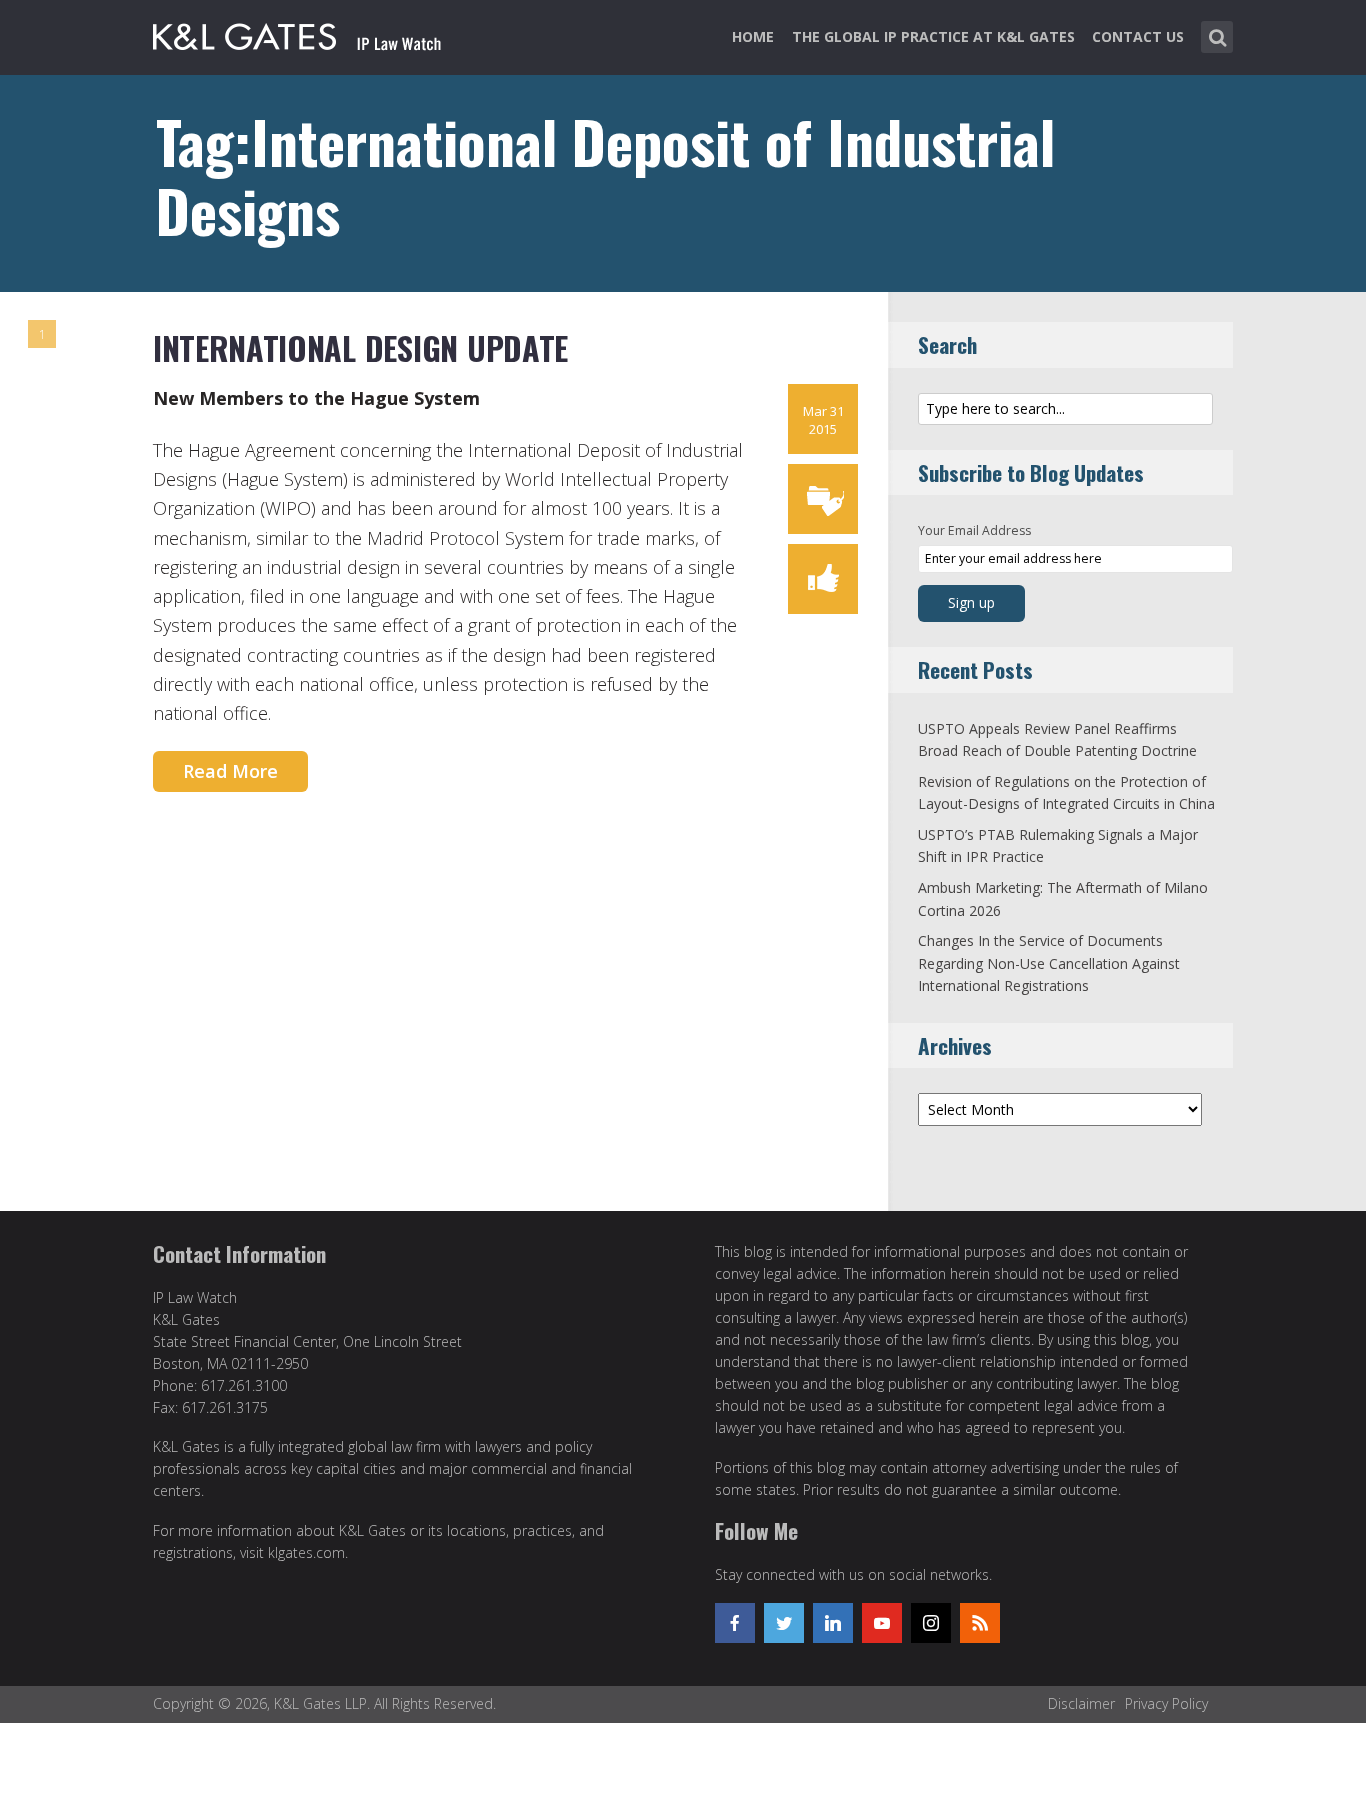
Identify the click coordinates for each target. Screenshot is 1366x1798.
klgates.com (306, 1552)
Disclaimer (1081, 1703)
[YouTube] (882, 1623)
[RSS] (980, 1623)
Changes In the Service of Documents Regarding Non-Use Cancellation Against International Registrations (1049, 963)
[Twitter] (784, 1623)
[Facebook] (735, 1623)
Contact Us (1138, 36)
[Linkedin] (833, 1623)
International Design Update (360, 347)
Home (753, 36)
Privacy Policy (1166, 1703)
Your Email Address (974, 530)
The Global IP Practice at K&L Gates (933, 36)
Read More (230, 771)
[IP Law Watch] (297, 33)
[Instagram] (931, 1623)
